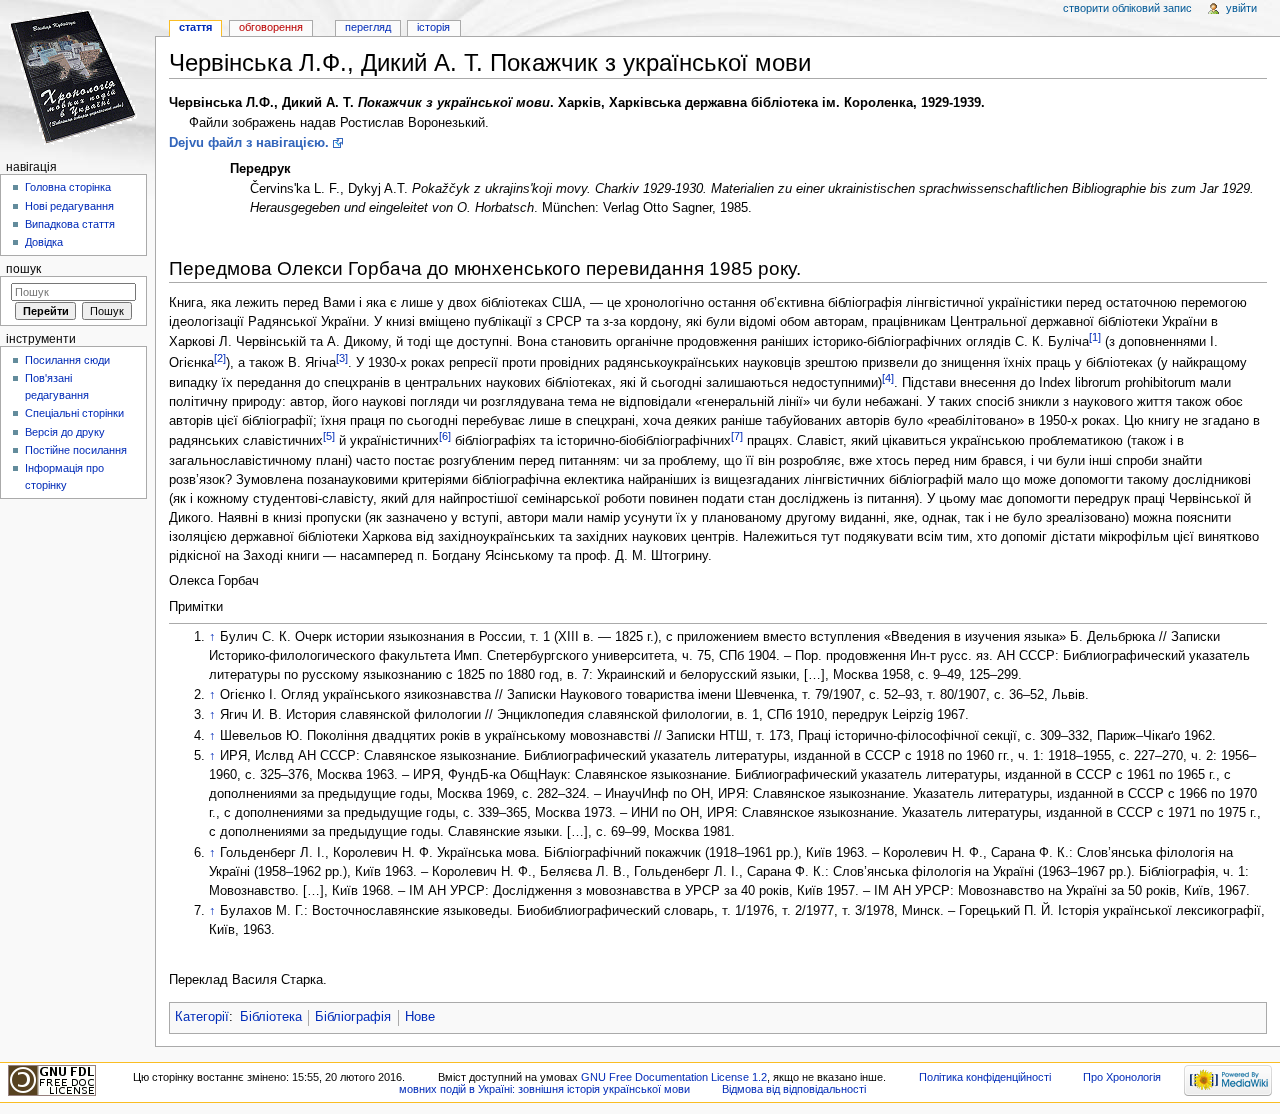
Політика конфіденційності (985, 1077)
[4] (888, 378)
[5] (329, 436)
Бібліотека (271, 1017)
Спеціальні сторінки (74, 413)
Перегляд (368, 27)
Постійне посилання (76, 450)
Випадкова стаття (70, 224)
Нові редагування (69, 206)
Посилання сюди (67, 360)
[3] (342, 358)
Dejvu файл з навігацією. (249, 143)
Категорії (202, 1017)
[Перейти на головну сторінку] (77, 77)
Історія (433, 27)
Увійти (1241, 8)
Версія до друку (65, 432)
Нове (420, 1017)
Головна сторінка (68, 187)
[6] (445, 436)
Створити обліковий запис (1127, 8)
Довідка (44, 242)
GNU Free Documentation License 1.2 (674, 1077)
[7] (737, 436)
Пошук (23, 269)
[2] (220, 358)
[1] (1095, 337)
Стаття (195, 27)
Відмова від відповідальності (794, 1089)
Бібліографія (353, 1017)
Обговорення (271, 27)
